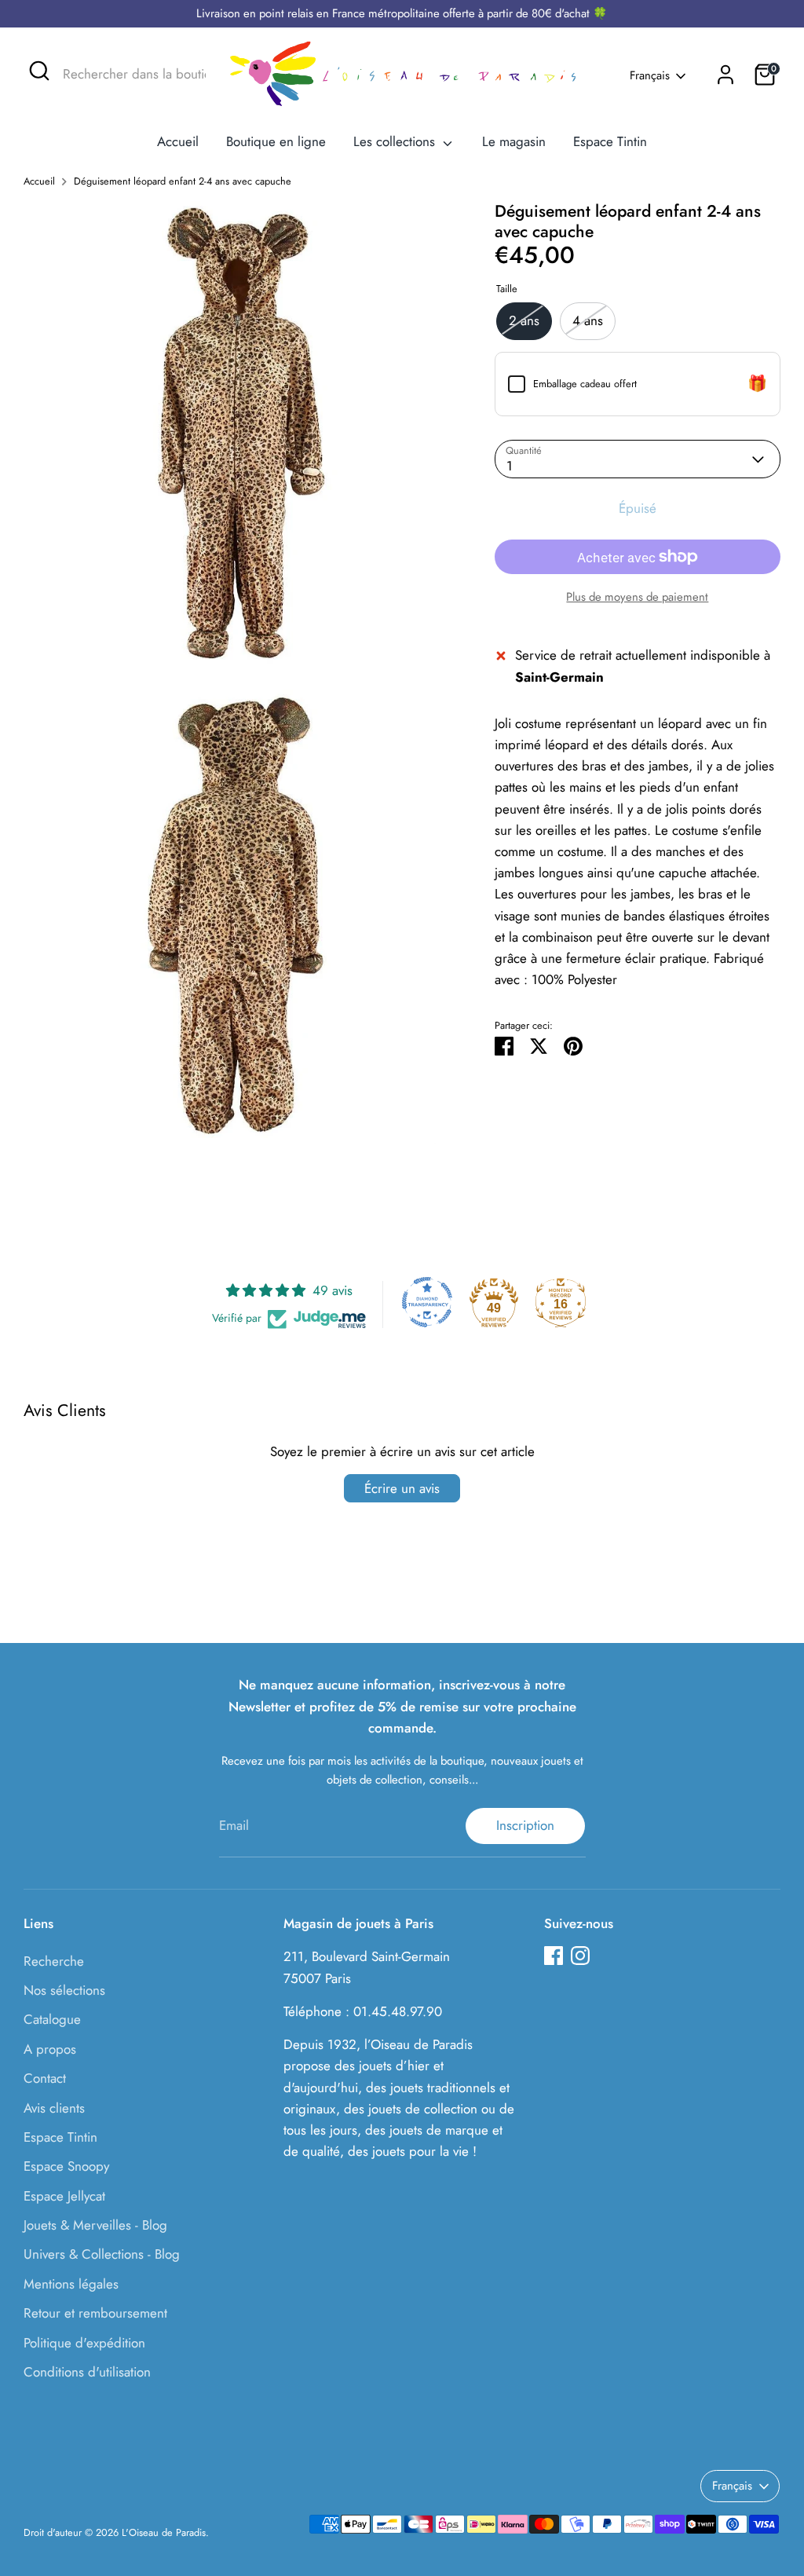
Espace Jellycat (64, 2196)
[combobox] (124, 75)
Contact (45, 2078)
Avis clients (54, 2108)
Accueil (178, 141)
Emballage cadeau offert (585, 384)
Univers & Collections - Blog (102, 2254)
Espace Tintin (610, 141)
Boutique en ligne (276, 141)
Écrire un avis (402, 1488)
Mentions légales (71, 2284)
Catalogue (52, 2019)
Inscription (525, 1825)
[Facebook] (554, 1956)
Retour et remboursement (95, 2313)
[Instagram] (580, 1956)
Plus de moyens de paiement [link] (637, 597)
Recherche (54, 1961)
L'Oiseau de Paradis (164, 2532)
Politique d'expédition (84, 2343)
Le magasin (514, 141)
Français (650, 76)
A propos (50, 2049)
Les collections (396, 141)
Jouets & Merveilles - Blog (95, 2225)
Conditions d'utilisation (87, 2372)
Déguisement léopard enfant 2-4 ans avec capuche (183, 181)
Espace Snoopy (66, 2166)
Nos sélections (64, 1990)
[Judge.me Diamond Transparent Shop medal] (427, 1302)
